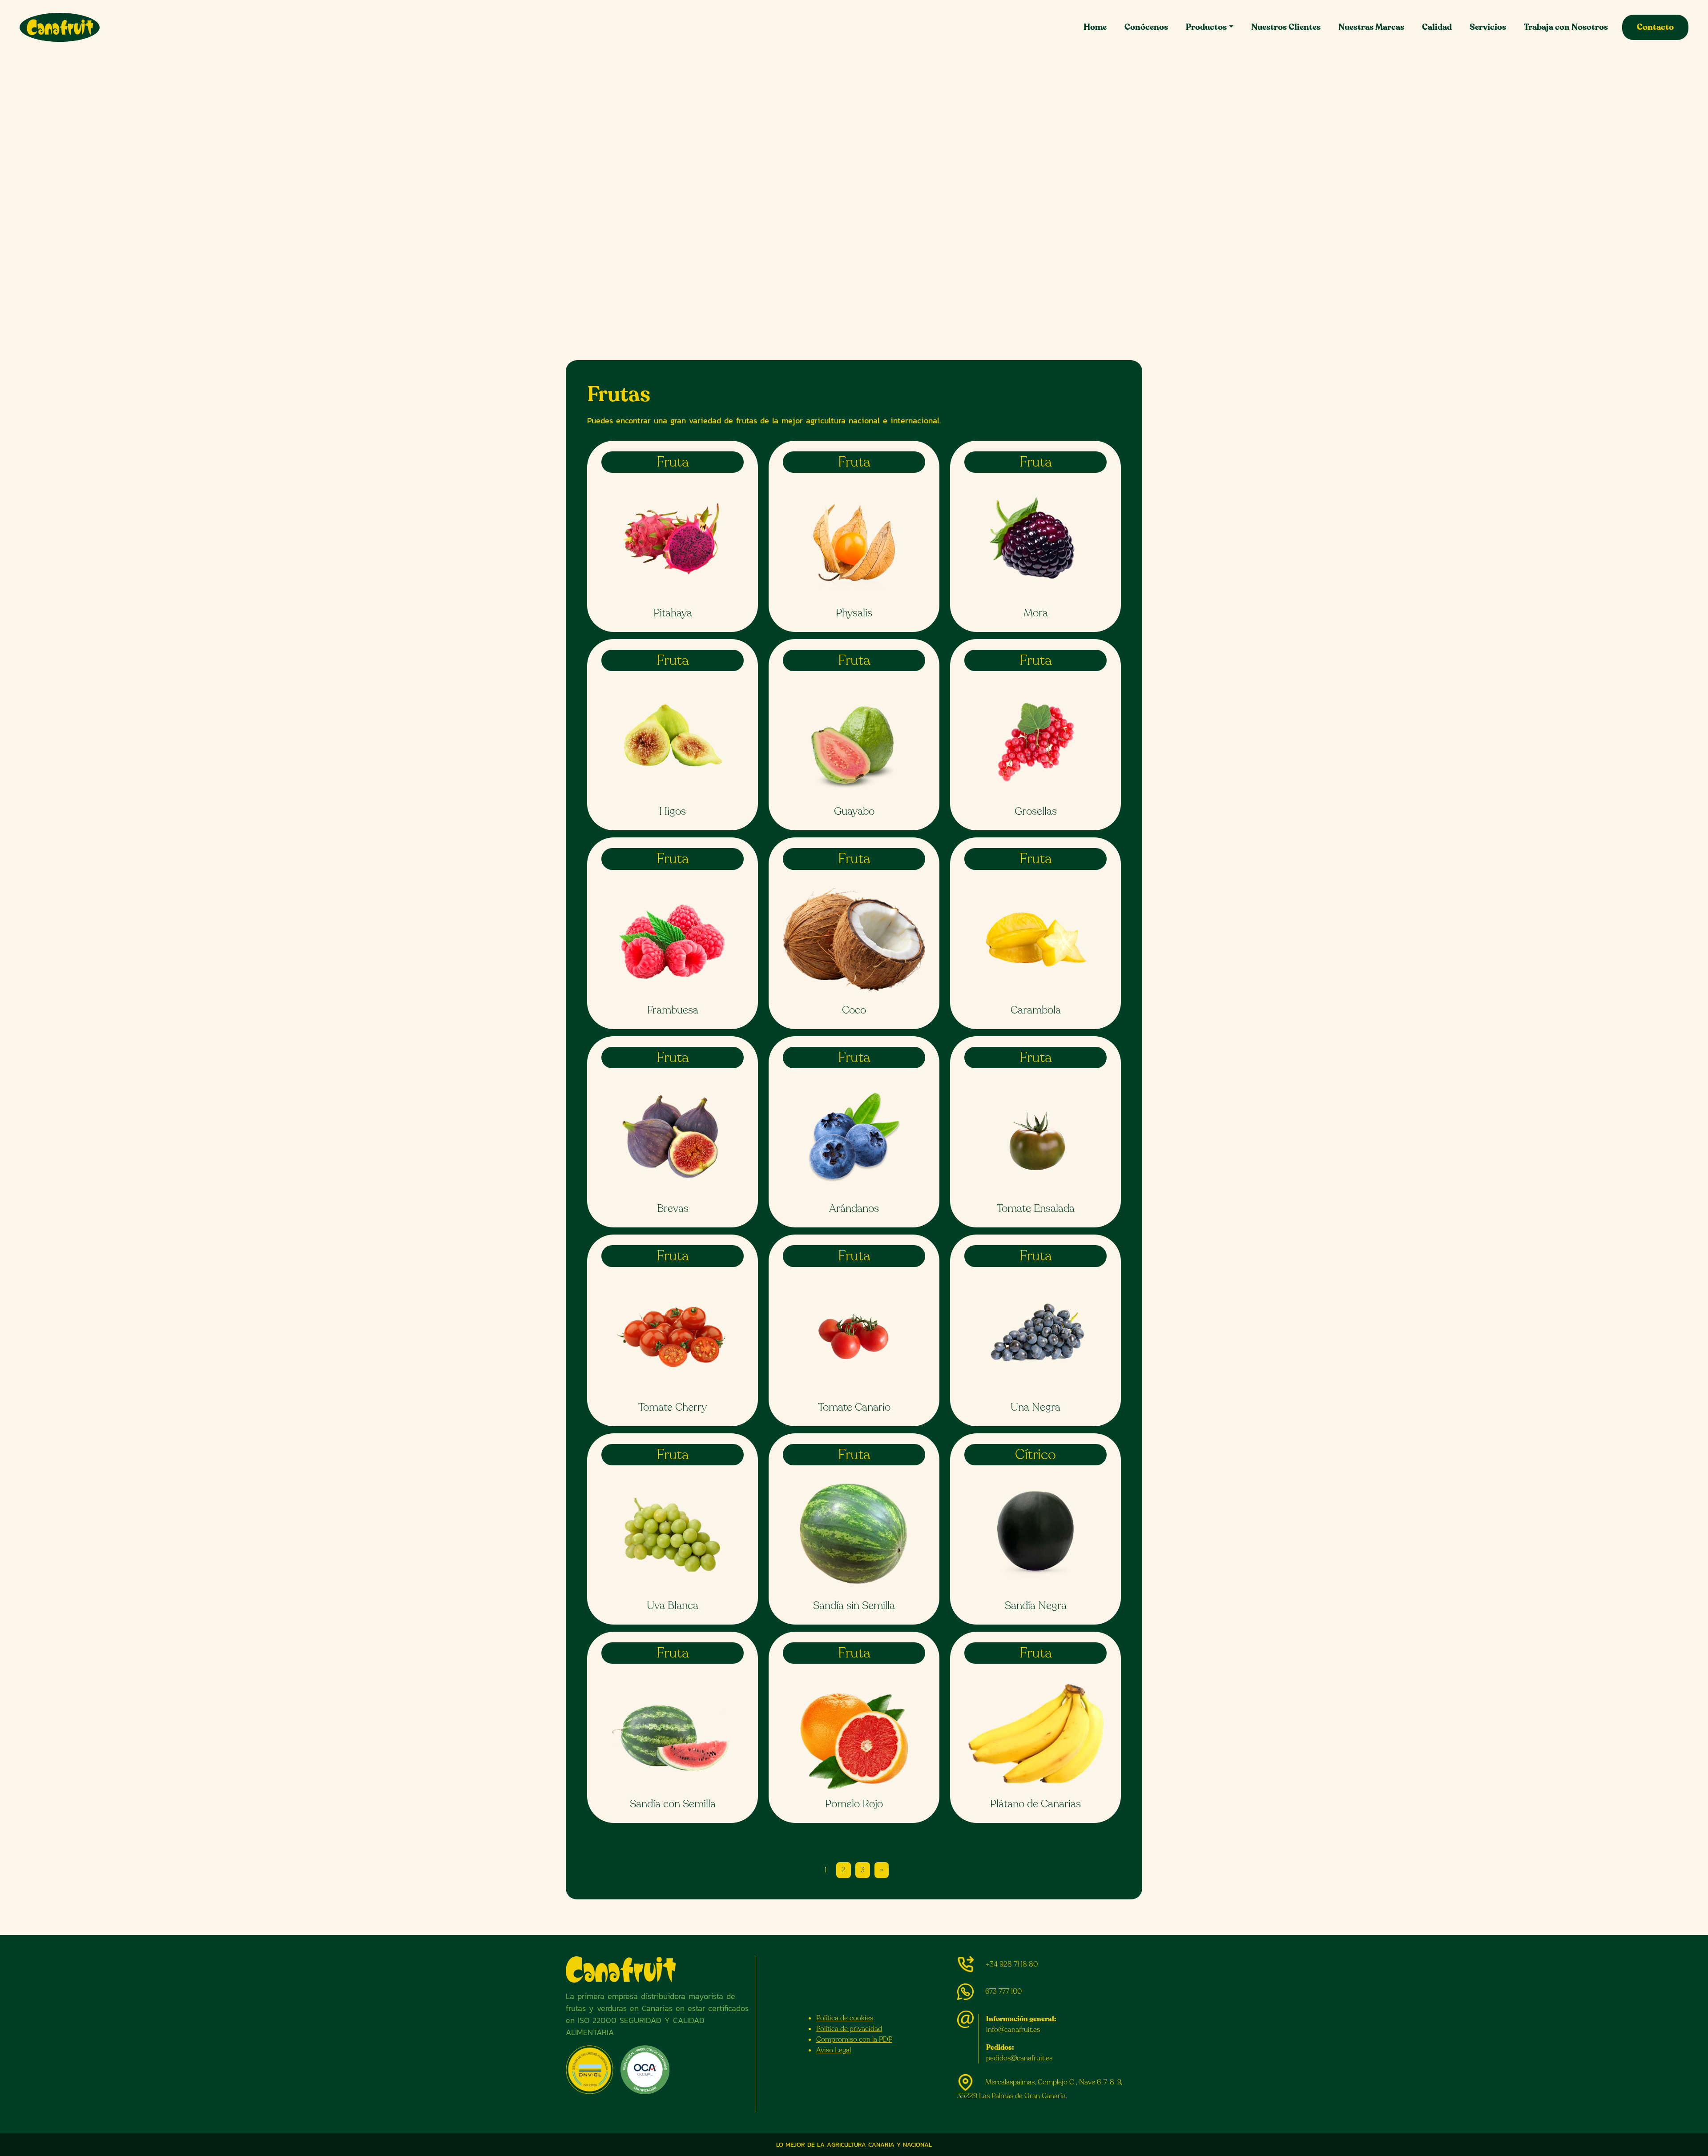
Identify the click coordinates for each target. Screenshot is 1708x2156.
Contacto (1655, 27)
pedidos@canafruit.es (1019, 2058)
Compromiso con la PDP (854, 2039)
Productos (1206, 27)
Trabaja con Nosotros (1566, 27)
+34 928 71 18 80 (1011, 1964)
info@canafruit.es (1013, 2030)
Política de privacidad (849, 2029)
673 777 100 (1003, 1991)
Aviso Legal (834, 2050)
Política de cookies (845, 2018)
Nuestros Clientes (1286, 27)
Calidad (1437, 27)
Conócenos (1146, 27)
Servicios (1488, 27)
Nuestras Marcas (1371, 27)
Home (1095, 27)
